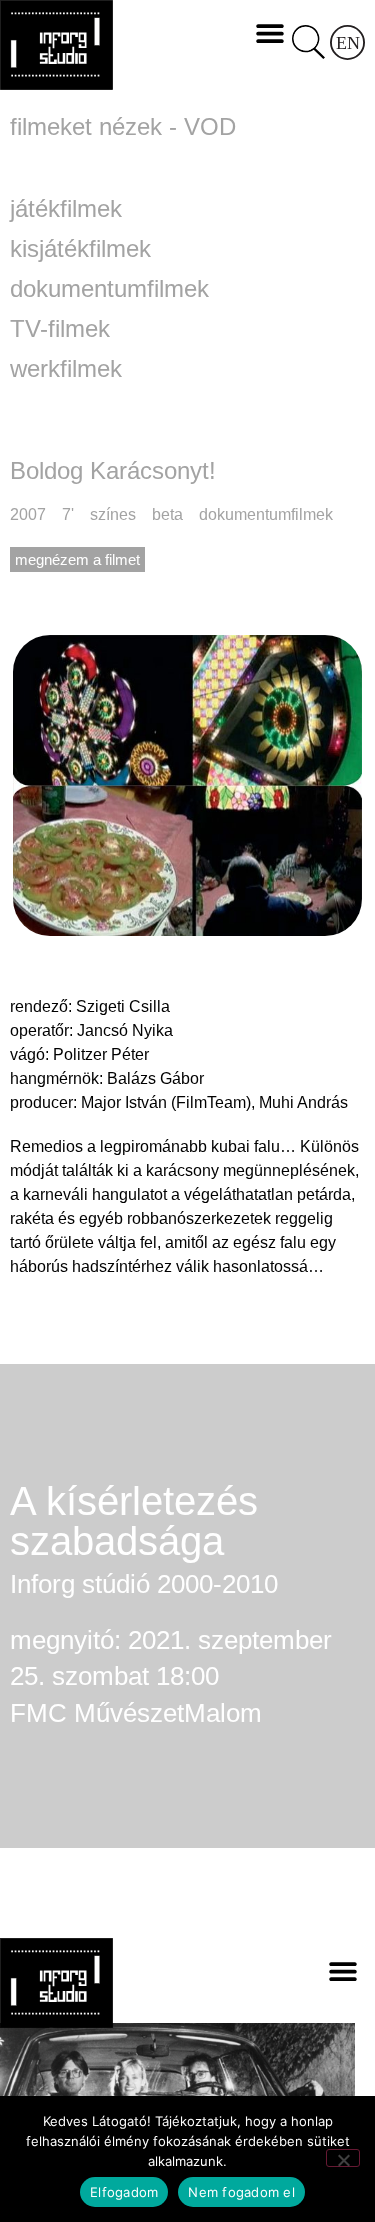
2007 (28, 514)
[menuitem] (347, 42)
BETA (167, 514)
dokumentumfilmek (109, 289)
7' (68, 514)
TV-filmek (60, 329)
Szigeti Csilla (123, 1006)
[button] (269, 32)
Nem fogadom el (241, 2192)
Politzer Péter (101, 1054)
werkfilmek (66, 369)
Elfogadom (124, 2192)
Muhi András (303, 1102)
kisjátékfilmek (80, 249)
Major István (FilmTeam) (166, 1102)
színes (113, 514)
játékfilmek (66, 209)
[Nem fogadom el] (343, 2158)
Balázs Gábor (155, 1078)
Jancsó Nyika (125, 1030)
